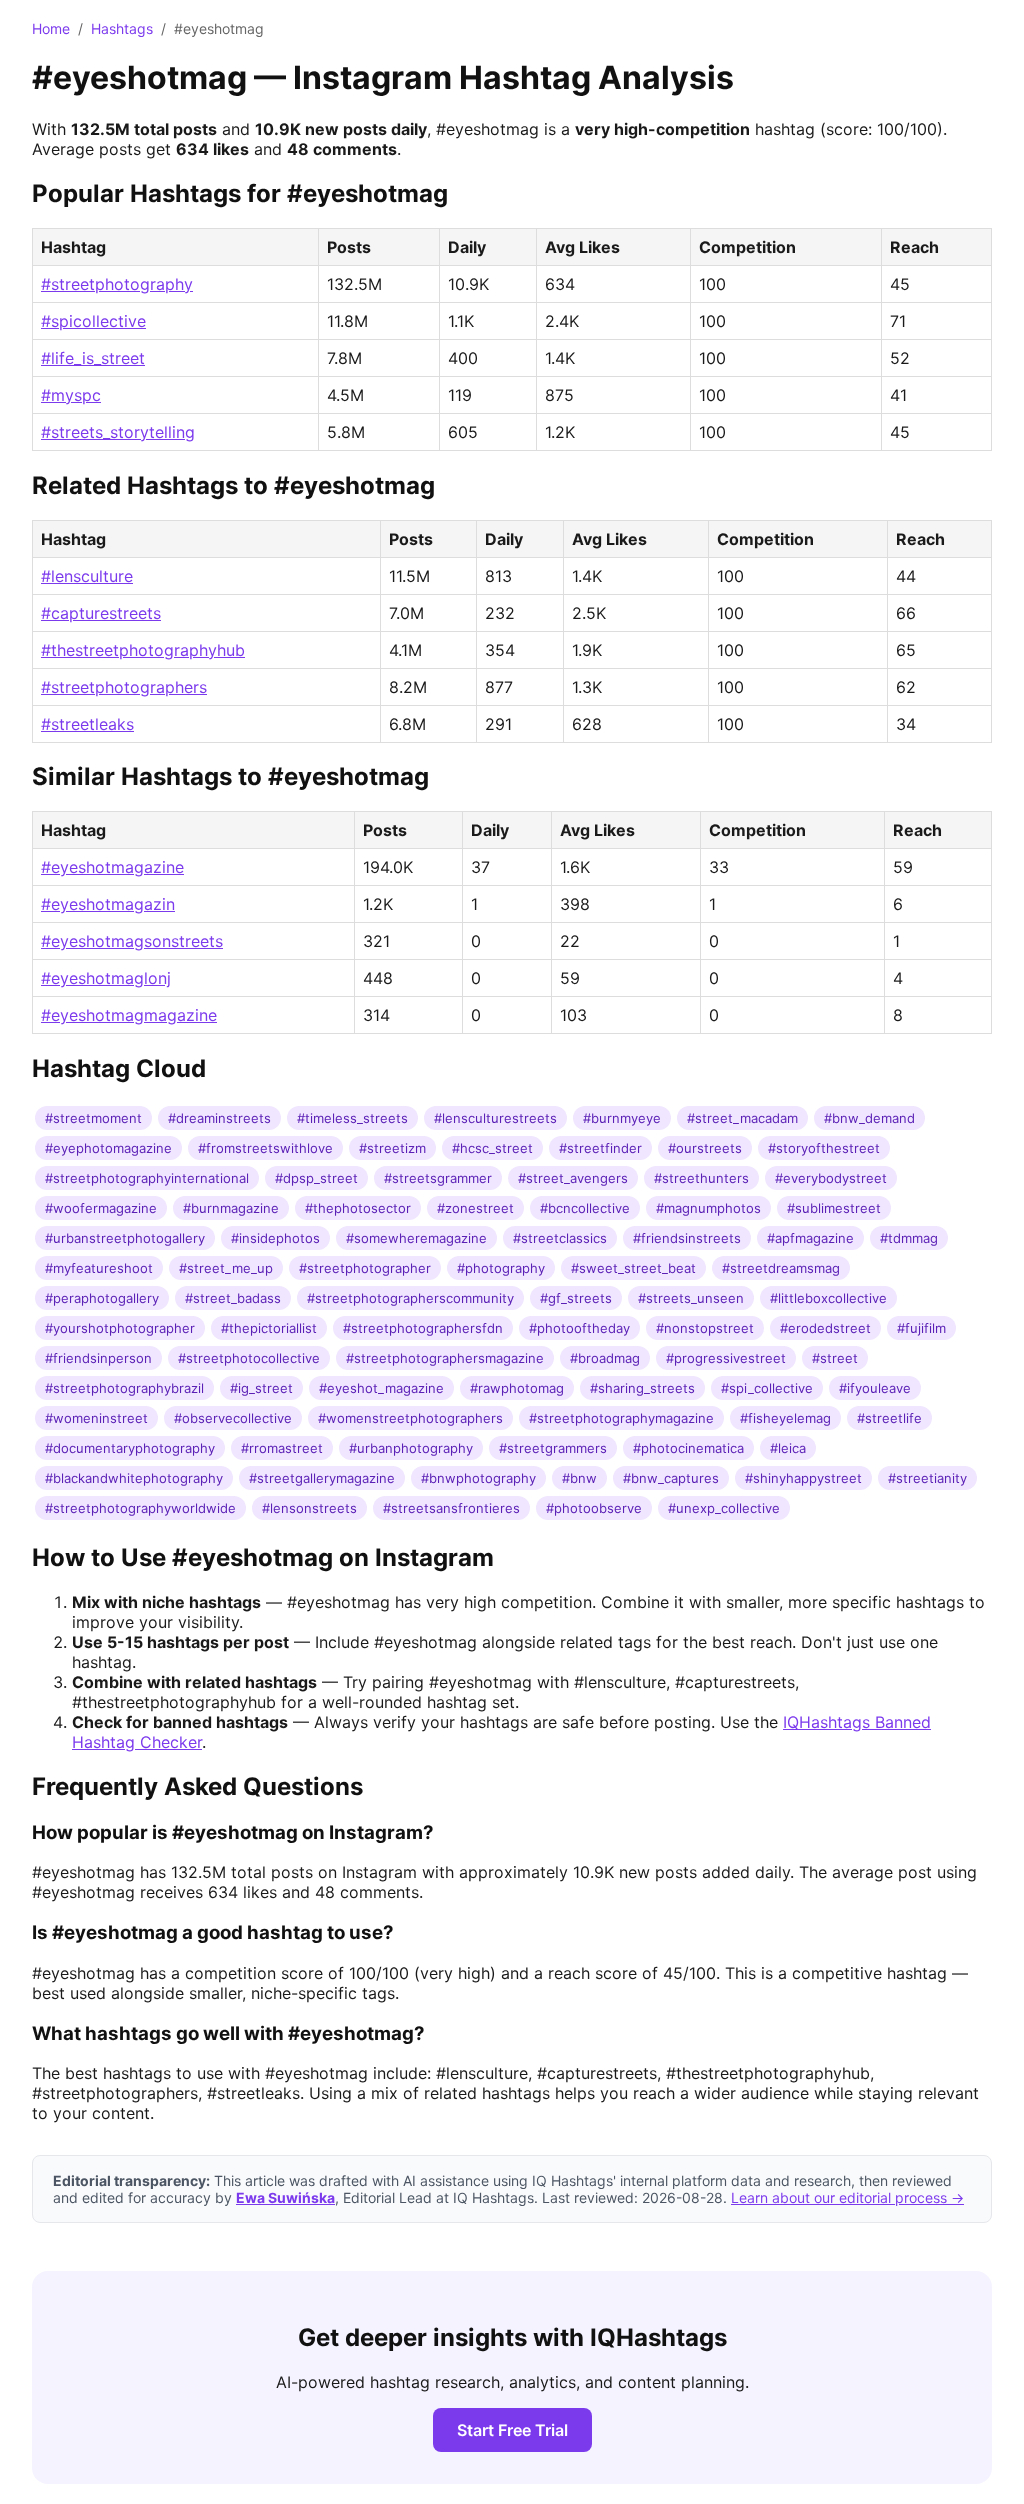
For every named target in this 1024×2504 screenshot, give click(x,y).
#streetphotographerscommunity (410, 1298)
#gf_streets (576, 1298)
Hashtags (122, 28)
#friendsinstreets (687, 1238)
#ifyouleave (875, 1388)
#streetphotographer (365, 1268)
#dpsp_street (316, 1178)
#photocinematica (688, 1448)
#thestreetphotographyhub (143, 650)
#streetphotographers (124, 687)
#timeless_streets (352, 1118)
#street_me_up (226, 1268)
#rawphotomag (517, 1388)
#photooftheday (579, 1328)
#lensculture (87, 576)
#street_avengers (573, 1178)
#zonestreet (475, 1208)
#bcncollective (585, 1208)
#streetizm (392, 1148)
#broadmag (605, 1358)
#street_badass (233, 1298)
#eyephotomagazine (108, 1148)
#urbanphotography (411, 1448)
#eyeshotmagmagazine (129, 1015)
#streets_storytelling (118, 432)
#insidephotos (275, 1238)
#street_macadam (742, 1118)
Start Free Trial (512, 2430)
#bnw (579, 1478)
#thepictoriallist (269, 1328)
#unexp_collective (724, 1508)
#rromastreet (282, 1448)
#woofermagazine (101, 1208)
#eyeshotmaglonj (106, 978)
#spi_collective (767, 1388)
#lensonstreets (309, 1508)
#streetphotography (117, 284)
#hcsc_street (492, 1148)
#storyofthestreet (824, 1148)
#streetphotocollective (249, 1358)
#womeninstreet (96, 1418)
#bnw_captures (671, 1478)
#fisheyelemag (785, 1418)
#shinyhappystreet (803, 1478)
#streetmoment (93, 1118)
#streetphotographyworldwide (140, 1508)
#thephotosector (358, 1208)
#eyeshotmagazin (108, 904)
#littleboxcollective (828, 1298)
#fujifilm (921, 1328)
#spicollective (93, 321)
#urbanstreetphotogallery (125, 1238)
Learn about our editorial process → (847, 2197)
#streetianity (927, 1478)
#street (835, 1358)
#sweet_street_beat (633, 1268)
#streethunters (701, 1178)
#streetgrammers (553, 1448)
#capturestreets (101, 613)
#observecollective (233, 1418)
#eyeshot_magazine (381, 1388)
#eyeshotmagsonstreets (132, 941)
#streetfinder (600, 1148)
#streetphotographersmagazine (445, 1358)
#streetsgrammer (438, 1178)
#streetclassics (560, 1238)
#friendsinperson (98, 1358)
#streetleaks (87, 724)
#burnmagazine (231, 1208)
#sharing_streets (642, 1388)
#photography (501, 1268)
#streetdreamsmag (781, 1268)
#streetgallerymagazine (322, 1478)
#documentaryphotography (130, 1448)
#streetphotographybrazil (124, 1388)
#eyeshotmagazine (112, 867)
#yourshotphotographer (120, 1328)
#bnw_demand (869, 1118)
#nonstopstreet (705, 1328)
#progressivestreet (726, 1358)
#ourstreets (705, 1148)
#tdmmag (909, 1238)
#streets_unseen (691, 1298)
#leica (788, 1448)
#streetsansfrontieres (451, 1508)
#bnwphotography (478, 1478)
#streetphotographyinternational (147, 1178)
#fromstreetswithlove (265, 1148)
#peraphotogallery (102, 1298)
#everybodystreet (831, 1178)
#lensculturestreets (495, 1118)
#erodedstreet (825, 1328)
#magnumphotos (708, 1208)
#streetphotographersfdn (423, 1328)
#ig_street (261, 1388)
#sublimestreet (834, 1208)
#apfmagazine (810, 1238)
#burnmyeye (622, 1118)
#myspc (71, 395)
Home (51, 28)
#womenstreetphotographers (410, 1418)
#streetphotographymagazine (621, 1418)
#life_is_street (93, 358)
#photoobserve (594, 1508)
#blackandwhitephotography (134, 1478)
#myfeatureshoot (99, 1268)
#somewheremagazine (416, 1238)
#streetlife (889, 1418)
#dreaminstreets (219, 1118)
